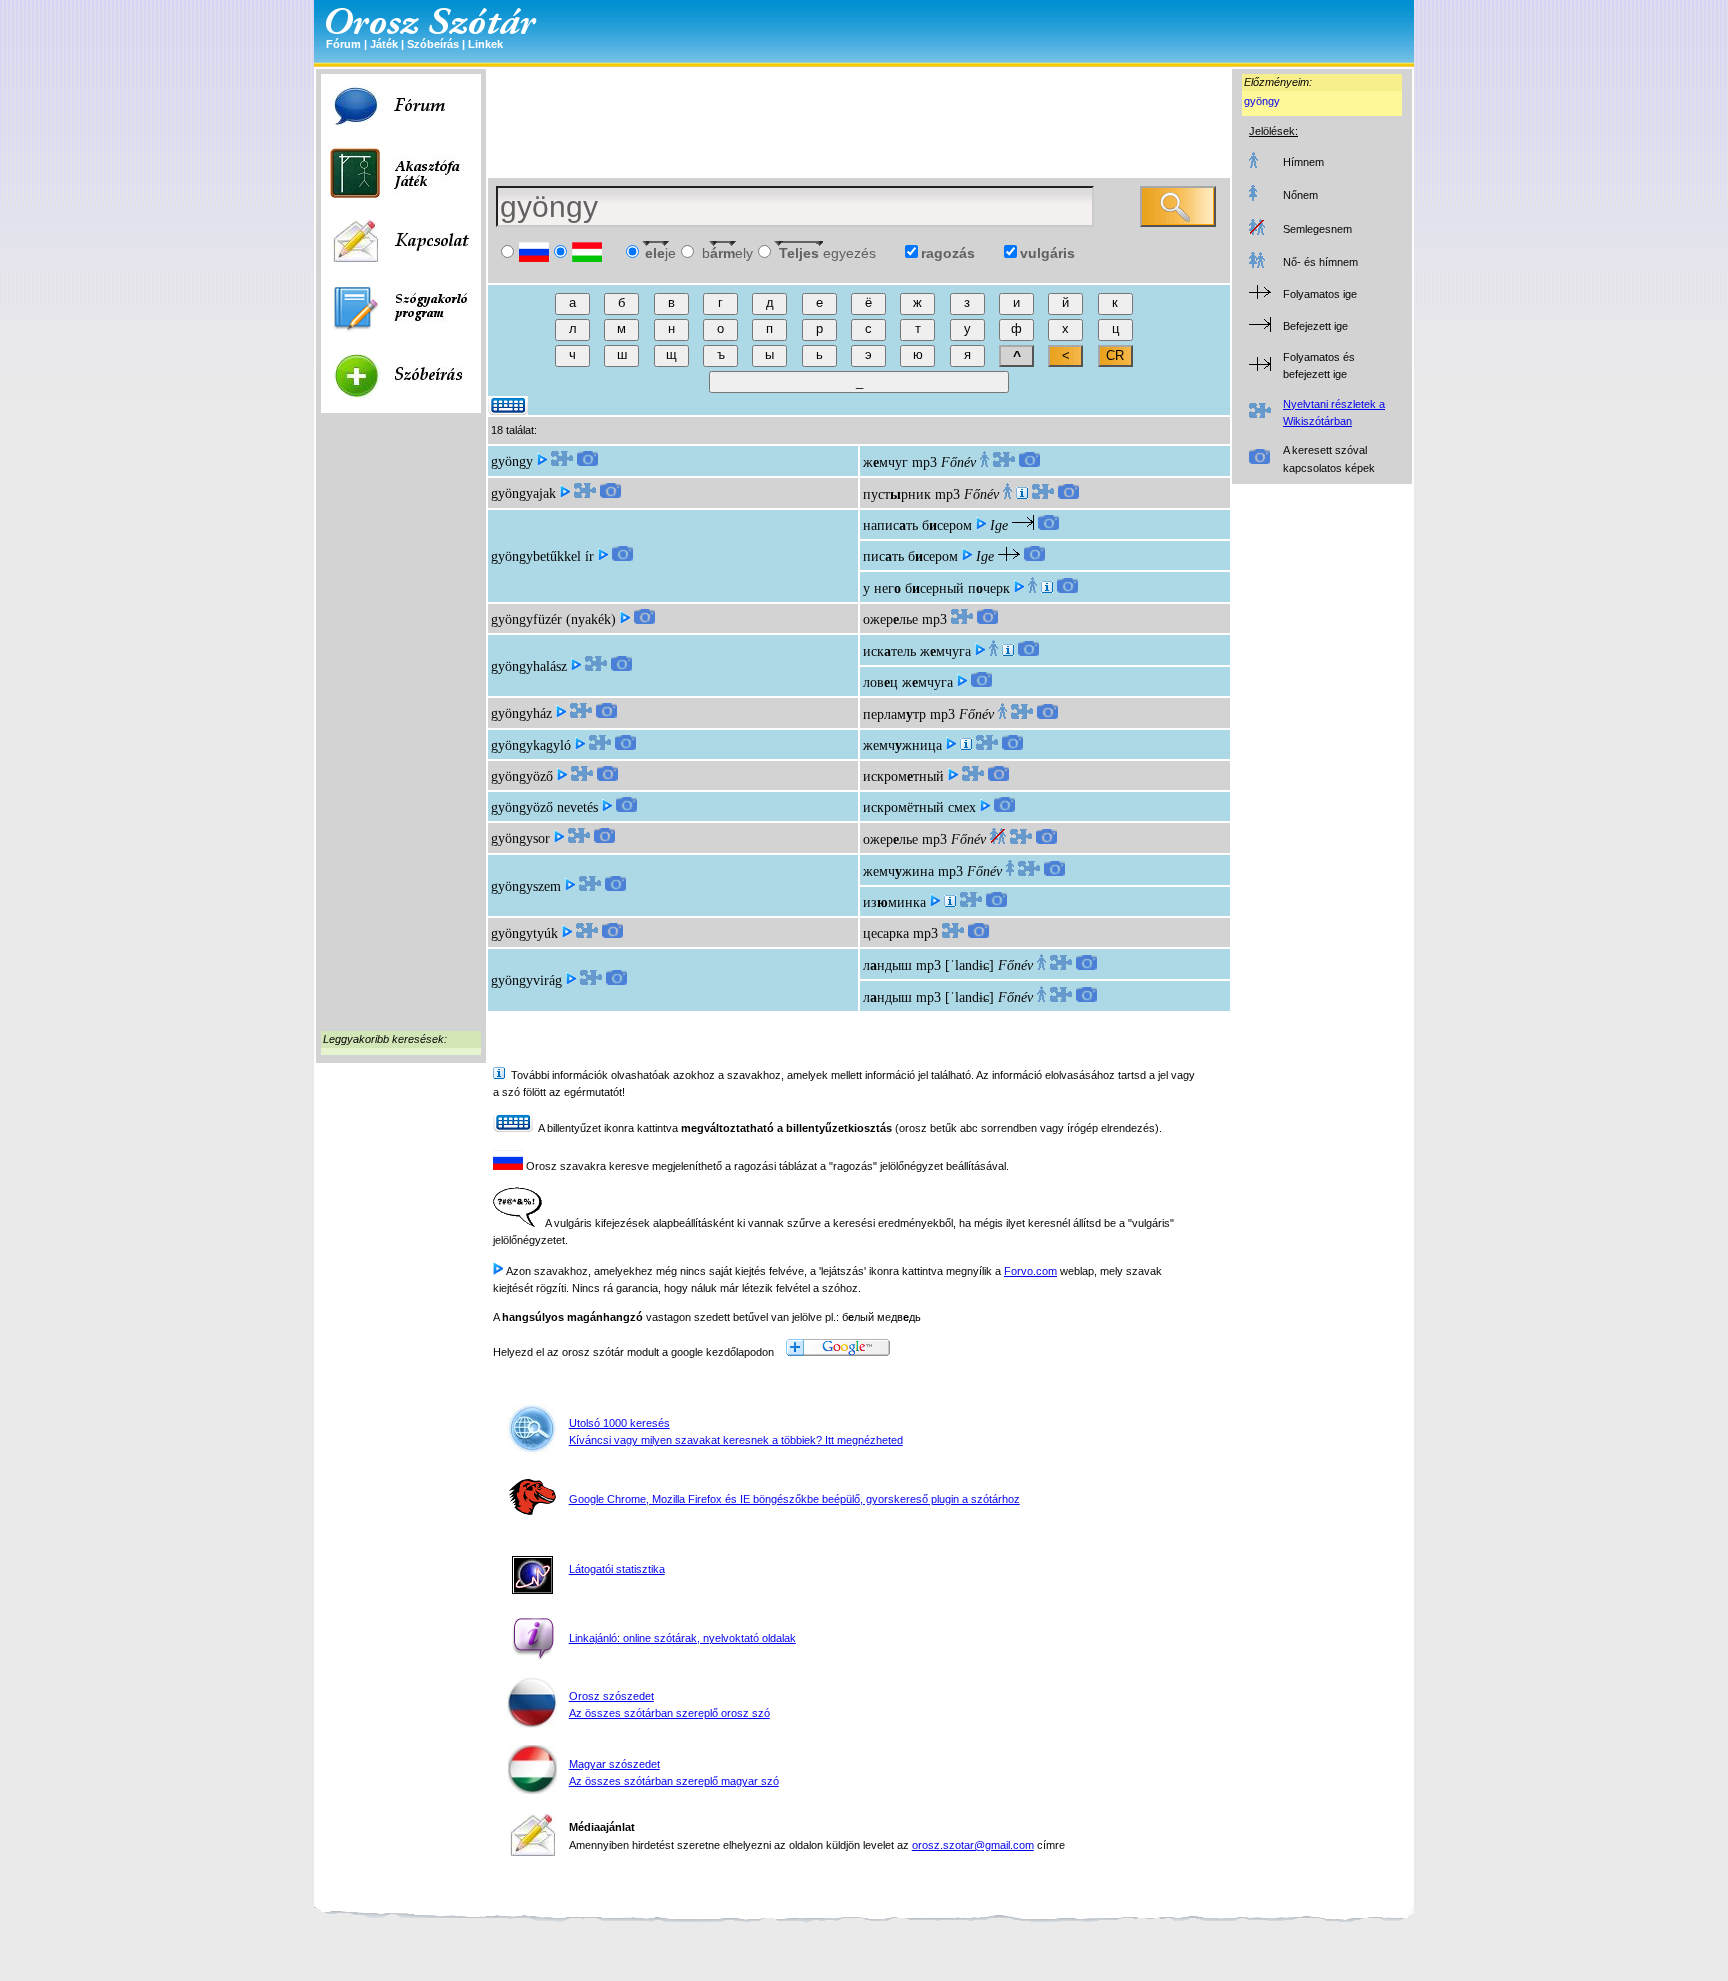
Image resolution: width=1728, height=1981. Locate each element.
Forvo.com (1030, 1271)
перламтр (894, 714)
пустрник (897, 494)
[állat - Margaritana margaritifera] (966, 745)
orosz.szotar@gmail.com (973, 1845)
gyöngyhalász (529, 666)
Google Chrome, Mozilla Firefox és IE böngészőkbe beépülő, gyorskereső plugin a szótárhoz (794, 1499)
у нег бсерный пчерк (936, 588)
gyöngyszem (526, 886)
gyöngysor (520, 838)
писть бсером (910, 556)
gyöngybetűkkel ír (542, 556)
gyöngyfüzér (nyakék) (553, 619)
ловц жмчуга (908, 682)
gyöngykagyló (531, 745)
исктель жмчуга (917, 651)
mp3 (924, 462)
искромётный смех (919, 807)
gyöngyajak (523, 493)
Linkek (485, 44)
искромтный (903, 776)
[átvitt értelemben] (950, 902)
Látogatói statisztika (617, 1569)
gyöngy (1262, 101)
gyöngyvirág (526, 980)
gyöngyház (521, 713)
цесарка (886, 933)
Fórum (343, 44)
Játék (384, 44)
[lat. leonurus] (1022, 494)
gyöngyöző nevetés (544, 807)
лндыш (887, 965)
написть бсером (917, 525)
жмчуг (885, 462)
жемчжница (902, 745)
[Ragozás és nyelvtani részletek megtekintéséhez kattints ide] (562, 461)
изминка (894, 902)
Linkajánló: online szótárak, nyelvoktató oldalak (682, 1638)
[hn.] (1047, 588)
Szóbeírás (433, 44)
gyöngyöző (522, 776)
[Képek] (587, 461)
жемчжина (898, 871)
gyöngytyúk (524, 933)
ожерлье (890, 619)
